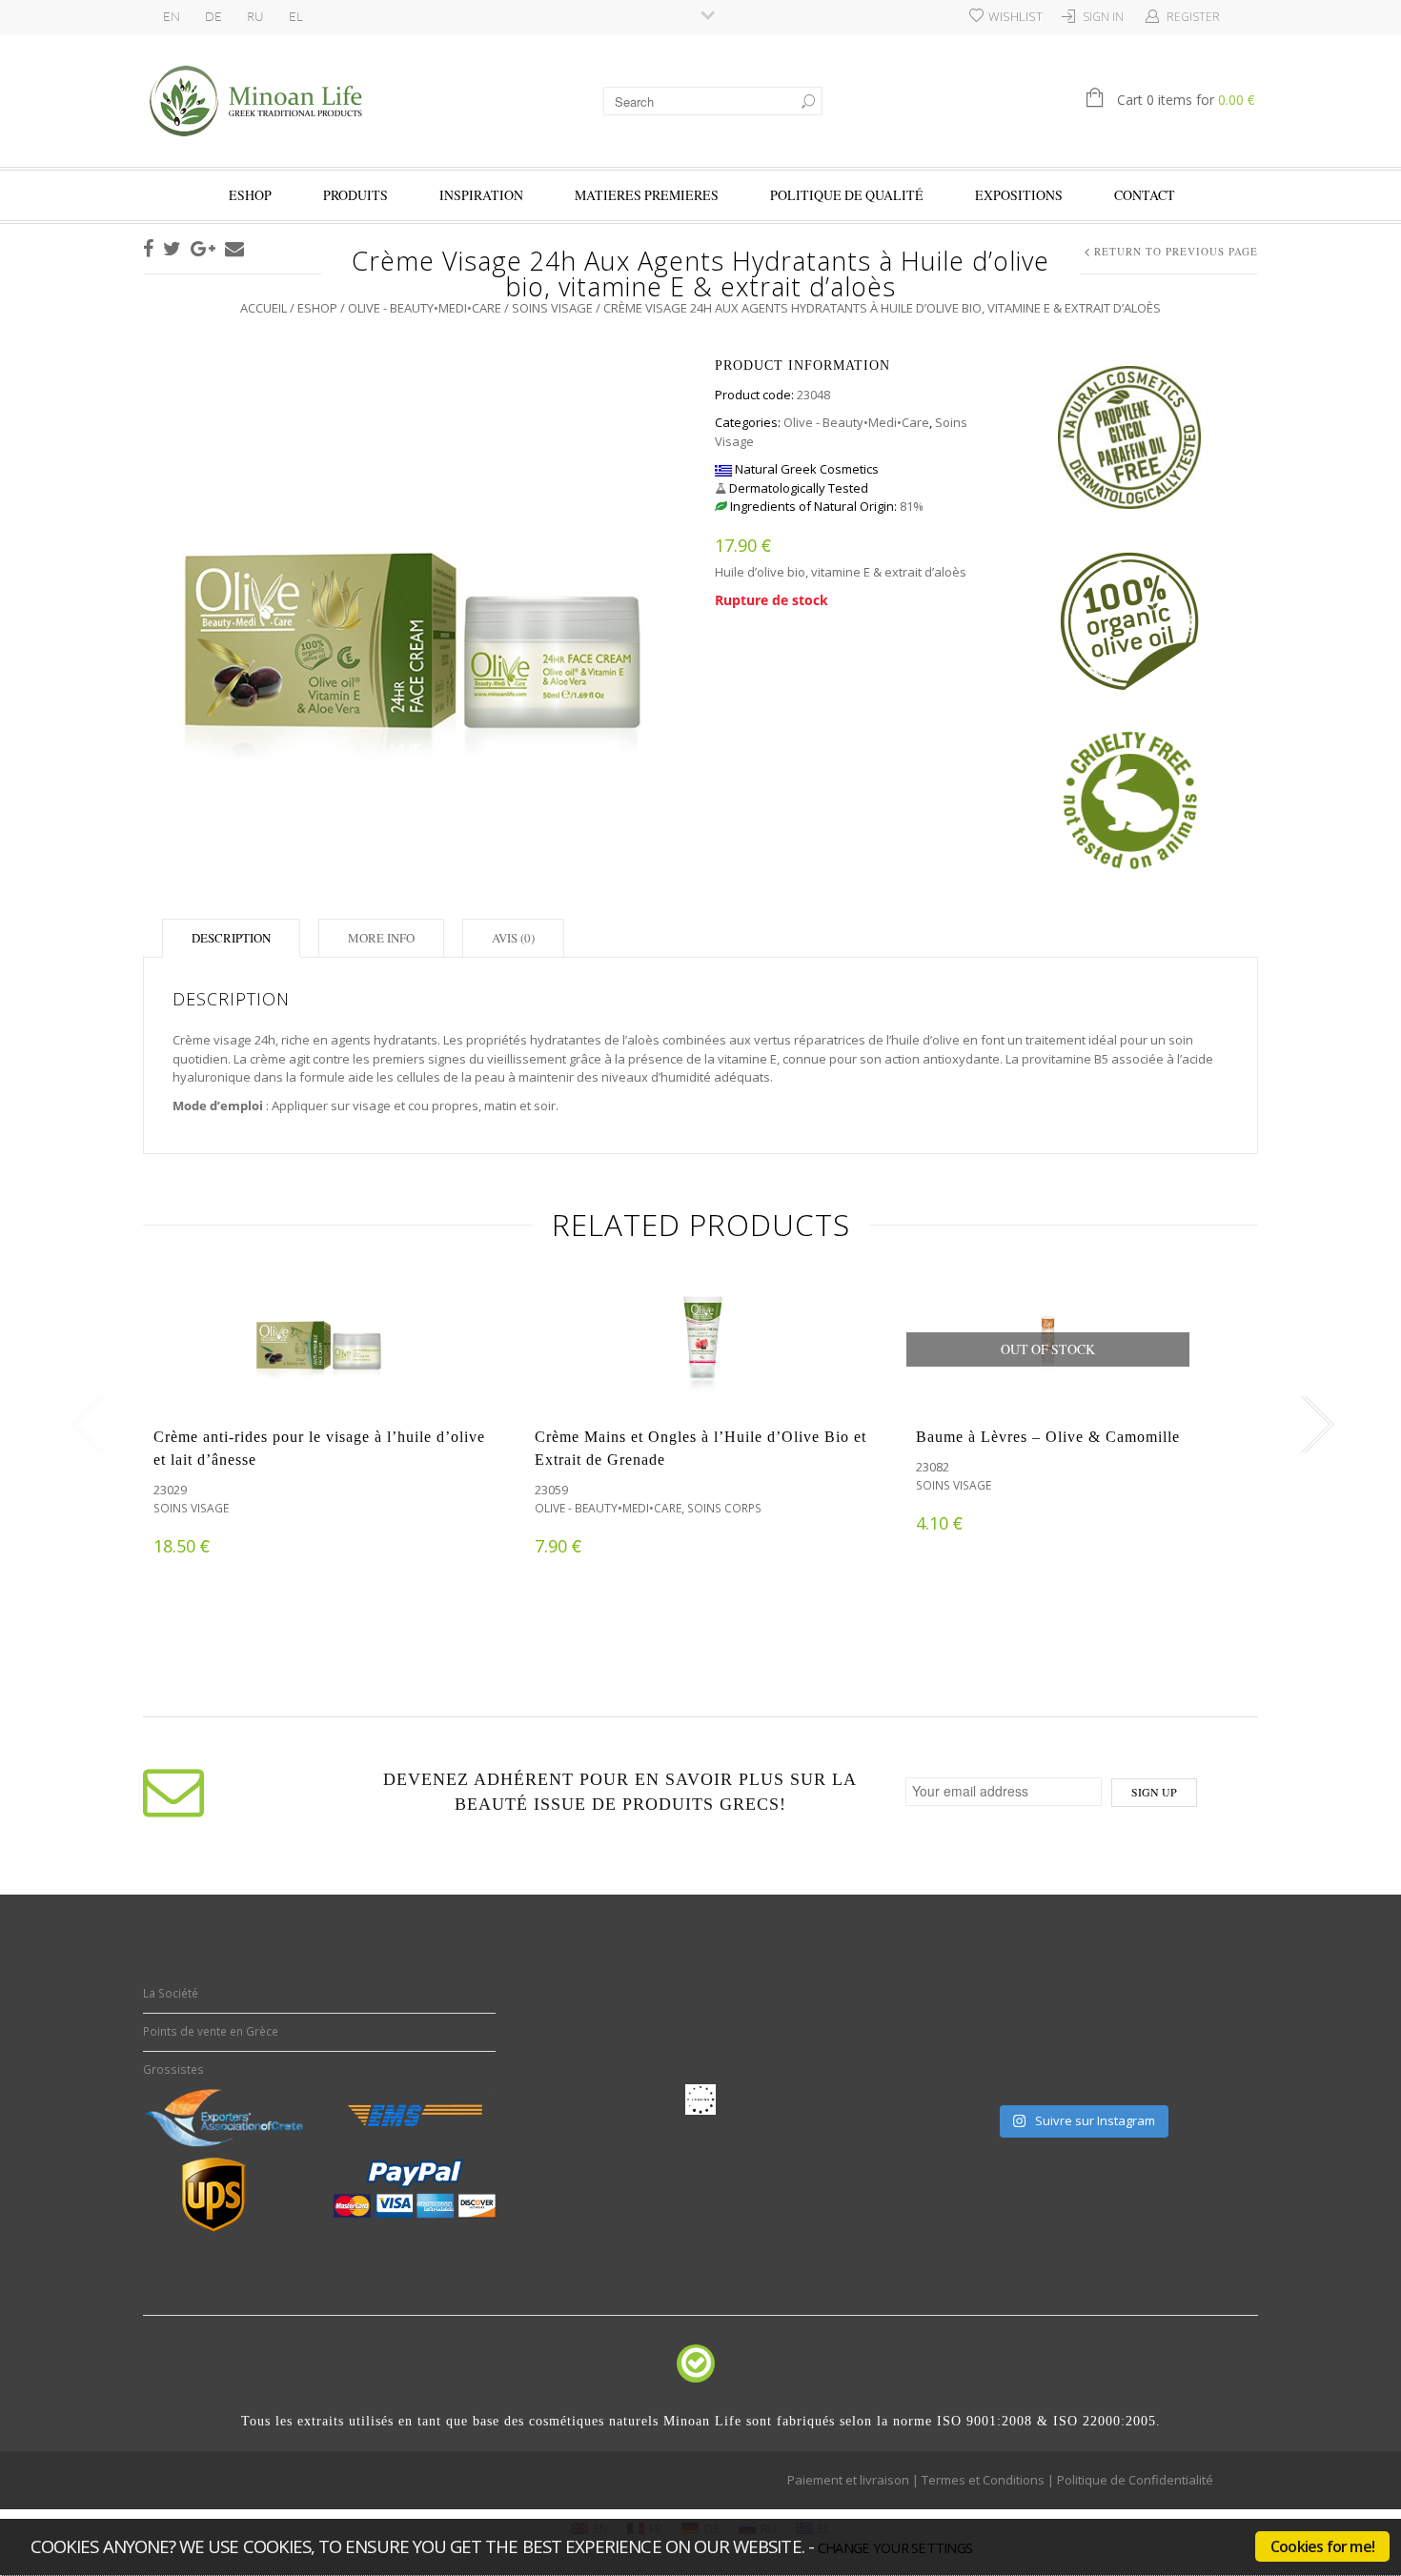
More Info (381, 938)
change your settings (895, 2547)
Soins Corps (724, 1508)
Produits (355, 195)
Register (1193, 17)
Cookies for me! (1322, 2546)
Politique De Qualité (847, 195)
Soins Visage (552, 308)
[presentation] (83, 1425)
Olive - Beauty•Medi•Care (425, 308)
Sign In (1103, 17)
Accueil (264, 308)
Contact (1145, 195)
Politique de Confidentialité (1135, 2480)
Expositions (1019, 195)
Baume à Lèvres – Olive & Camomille (1048, 1437)
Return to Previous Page (1176, 251)
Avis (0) (513, 938)
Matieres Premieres (647, 195)
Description (231, 938)
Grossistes (173, 2069)
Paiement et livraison (848, 2480)
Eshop (250, 195)
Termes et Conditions (983, 2480)
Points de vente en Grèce (211, 2031)
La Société (171, 1993)
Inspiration (481, 195)
